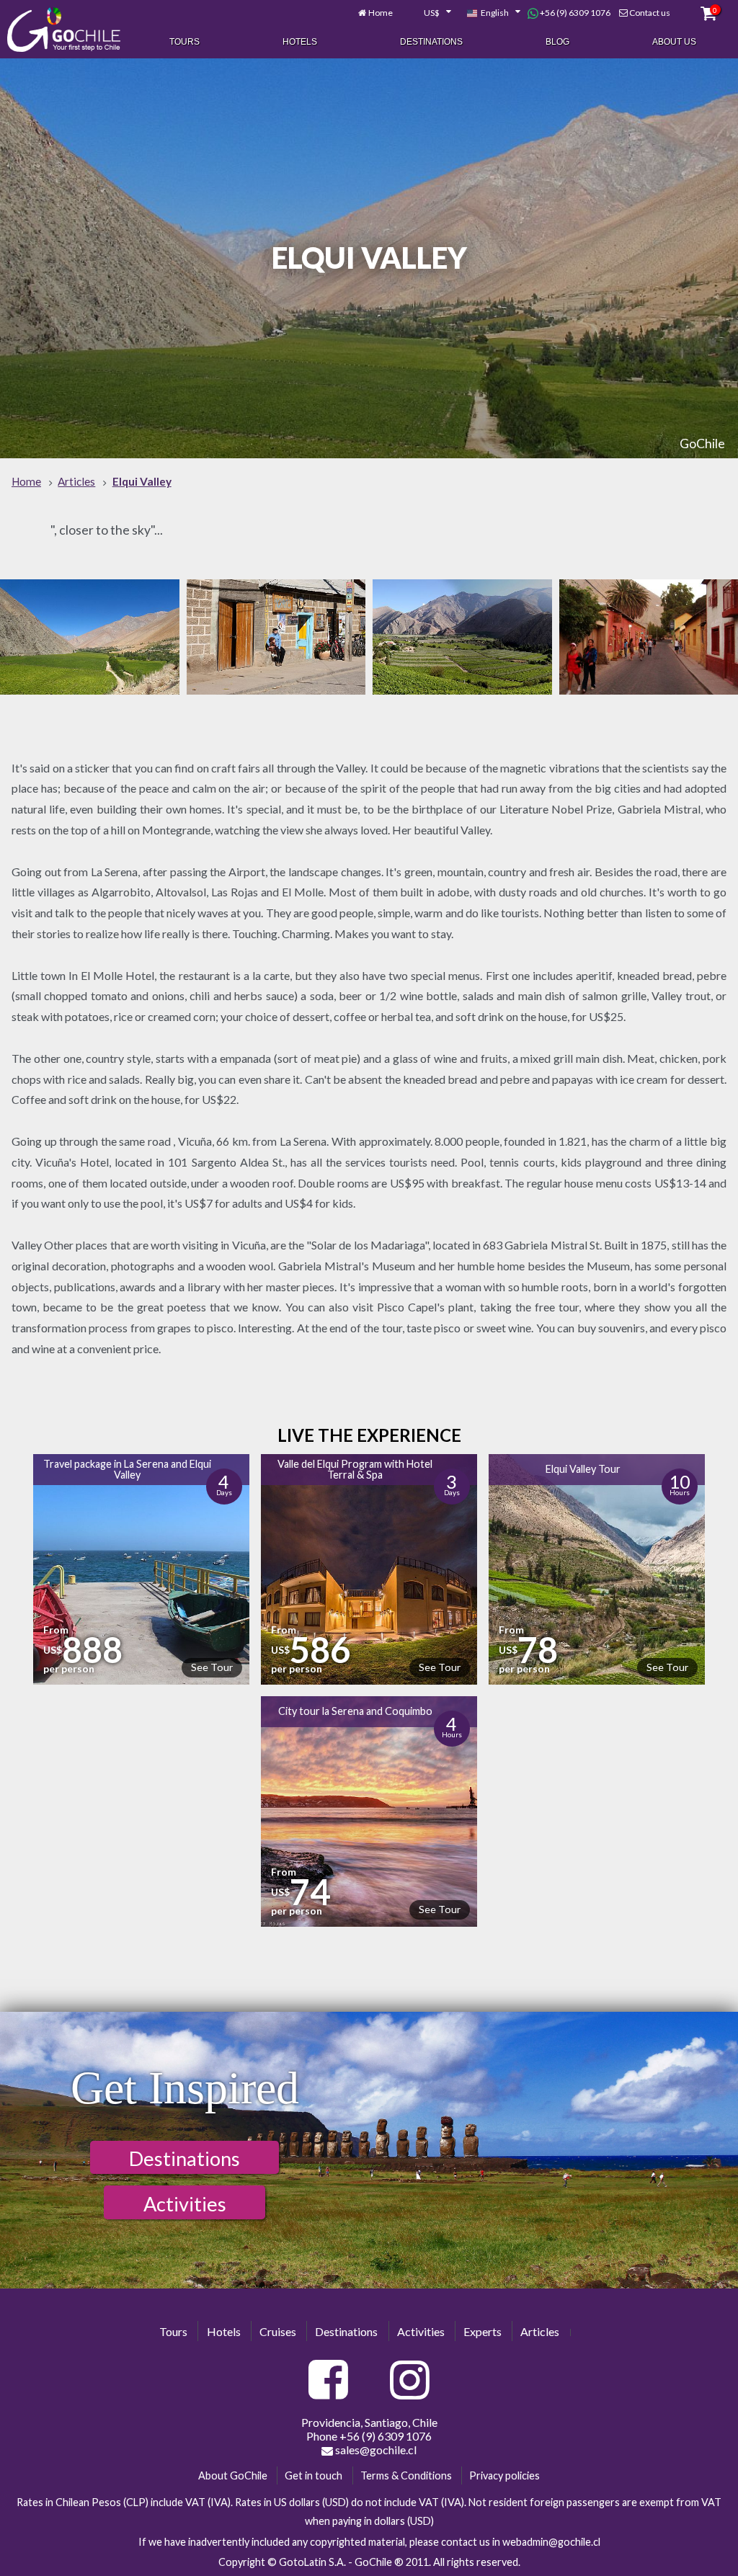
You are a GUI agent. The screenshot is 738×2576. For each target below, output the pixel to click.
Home (381, 13)
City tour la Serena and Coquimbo (355, 1711)
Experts (483, 2331)
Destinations (431, 42)
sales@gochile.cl (375, 2450)
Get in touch (314, 2475)
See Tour (212, 1667)
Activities (185, 2204)
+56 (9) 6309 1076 (574, 13)
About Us (674, 42)
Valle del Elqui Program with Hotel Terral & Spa (355, 1469)
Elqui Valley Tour (583, 1469)
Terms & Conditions (406, 2475)
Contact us (650, 13)
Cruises (278, 2331)
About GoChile (233, 2475)
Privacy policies (504, 2475)
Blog (557, 42)
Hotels (300, 42)
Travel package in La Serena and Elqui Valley (127, 1469)
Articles (540, 2331)
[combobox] (430, 13)
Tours (184, 42)
